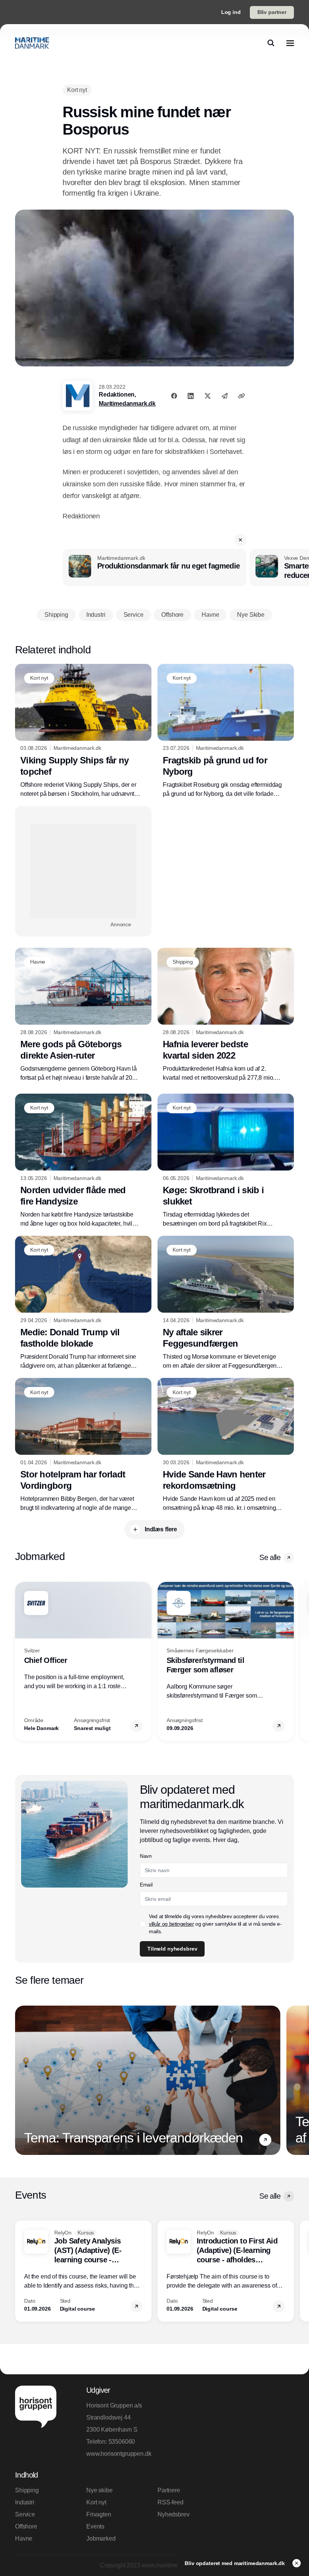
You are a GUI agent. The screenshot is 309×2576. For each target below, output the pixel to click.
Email (146, 1885)
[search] (271, 43)
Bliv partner (272, 12)
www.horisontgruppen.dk (119, 2454)
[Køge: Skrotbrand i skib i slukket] (226, 1161)
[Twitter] (208, 396)
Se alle (270, 1557)
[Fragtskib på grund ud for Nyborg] (226, 731)
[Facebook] (174, 396)
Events (95, 2526)
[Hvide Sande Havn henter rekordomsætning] (226, 1445)
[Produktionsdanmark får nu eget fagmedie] (154, 568)
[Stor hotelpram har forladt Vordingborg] (83, 1445)
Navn (146, 1856)
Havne (24, 2538)
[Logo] (32, 43)
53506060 (122, 2442)
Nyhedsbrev (173, 2514)
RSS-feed (171, 2502)
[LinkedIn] (191, 396)
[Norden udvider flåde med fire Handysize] (83, 1161)
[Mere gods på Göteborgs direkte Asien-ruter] (83, 1015)
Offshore (26, 2526)
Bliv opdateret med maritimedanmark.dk (236, 2563)
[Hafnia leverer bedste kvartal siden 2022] (226, 1015)
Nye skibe (99, 2490)
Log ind (231, 12)
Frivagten (99, 2514)
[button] (240, 540)
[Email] (225, 396)
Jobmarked (101, 2538)
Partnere (169, 2490)
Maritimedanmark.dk (127, 404)
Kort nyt (96, 2502)
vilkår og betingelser (171, 1924)
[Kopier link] (242, 396)
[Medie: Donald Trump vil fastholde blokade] (83, 1303)
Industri (25, 2502)
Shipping (27, 2490)
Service (25, 2514)
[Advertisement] (83, 871)
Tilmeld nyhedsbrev (172, 1949)
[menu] (290, 43)
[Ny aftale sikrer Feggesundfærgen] (226, 1303)
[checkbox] (143, 1924)
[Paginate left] (21, 1661)
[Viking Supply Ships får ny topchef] (83, 731)
